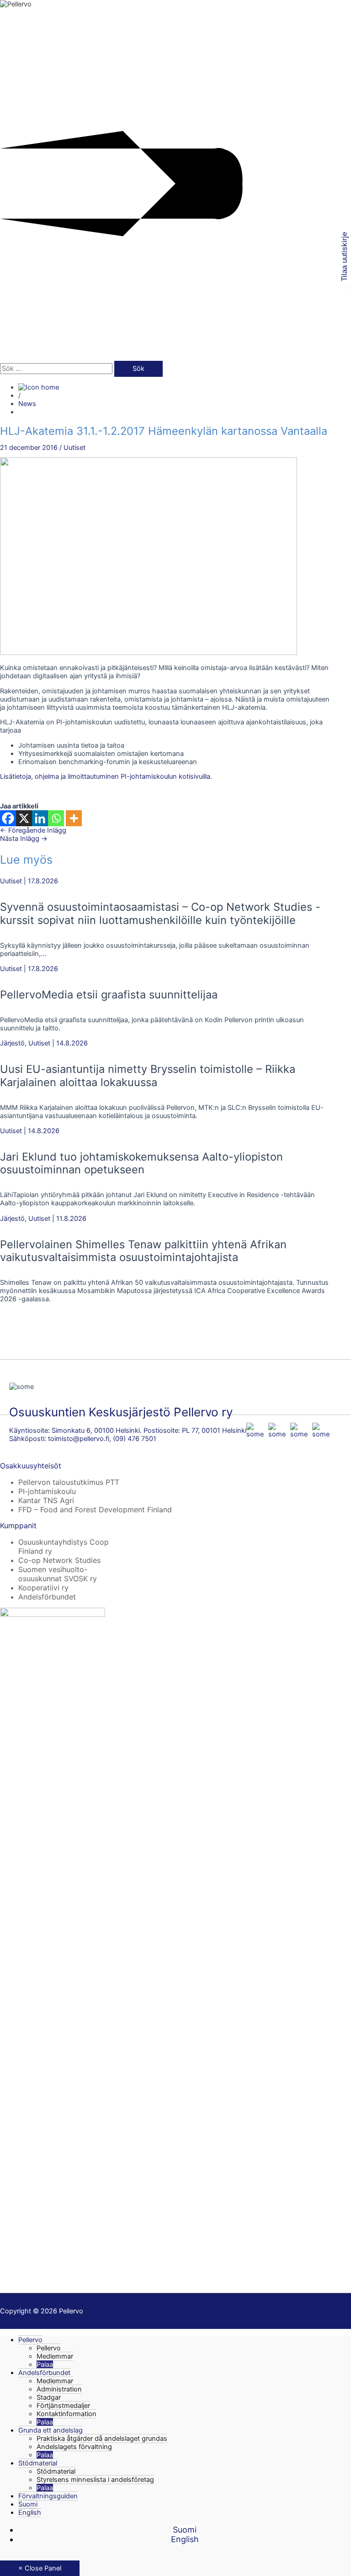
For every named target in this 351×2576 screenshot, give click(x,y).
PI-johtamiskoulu (47, 1491)
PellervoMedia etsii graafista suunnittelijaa (109, 995)
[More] (74, 818)
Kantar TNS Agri (46, 1500)
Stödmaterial (38, 2463)
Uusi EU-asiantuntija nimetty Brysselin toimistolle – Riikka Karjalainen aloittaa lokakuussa (148, 1075)
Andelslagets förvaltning (74, 2447)
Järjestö (12, 1043)
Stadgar (49, 2397)
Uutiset (74, 448)
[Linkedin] (40, 818)
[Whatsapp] (56, 818)
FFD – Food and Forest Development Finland (95, 1510)
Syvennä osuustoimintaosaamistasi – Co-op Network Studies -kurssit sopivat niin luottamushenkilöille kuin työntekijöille (160, 913)
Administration (59, 2389)
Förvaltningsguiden (48, 2496)
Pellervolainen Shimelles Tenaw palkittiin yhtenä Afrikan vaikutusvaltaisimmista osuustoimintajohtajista (143, 1251)
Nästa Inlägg (24, 839)
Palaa (45, 2365)
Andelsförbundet (47, 1597)
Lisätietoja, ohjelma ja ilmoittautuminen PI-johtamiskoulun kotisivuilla (105, 776)
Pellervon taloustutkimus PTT (69, 1482)
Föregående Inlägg (33, 830)
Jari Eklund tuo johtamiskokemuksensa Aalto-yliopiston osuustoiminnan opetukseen (141, 1163)
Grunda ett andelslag (51, 2430)
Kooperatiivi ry (43, 1588)
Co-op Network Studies (59, 1560)
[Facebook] (8, 818)
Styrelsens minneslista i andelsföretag (95, 2480)
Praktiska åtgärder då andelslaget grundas (102, 2439)
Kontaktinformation (66, 2414)
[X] (24, 818)
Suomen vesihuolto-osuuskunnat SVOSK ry (58, 1574)
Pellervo (30, 2340)
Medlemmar (55, 2356)
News (27, 404)
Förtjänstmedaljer (63, 2406)
